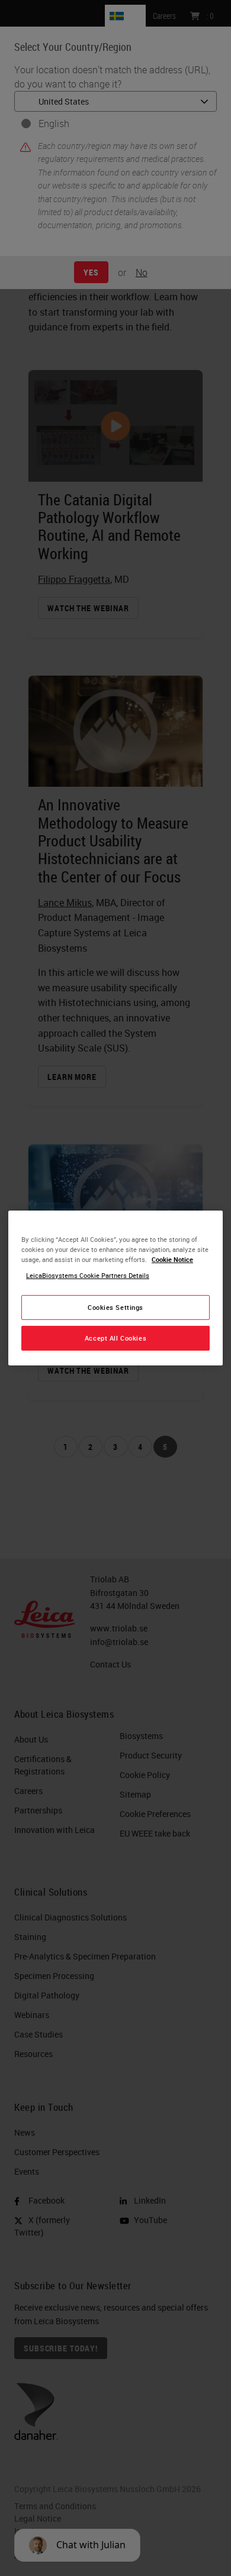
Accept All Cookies (115, 1338)
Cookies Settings (115, 1307)
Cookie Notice (172, 1259)
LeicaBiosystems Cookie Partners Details (88, 1275)
